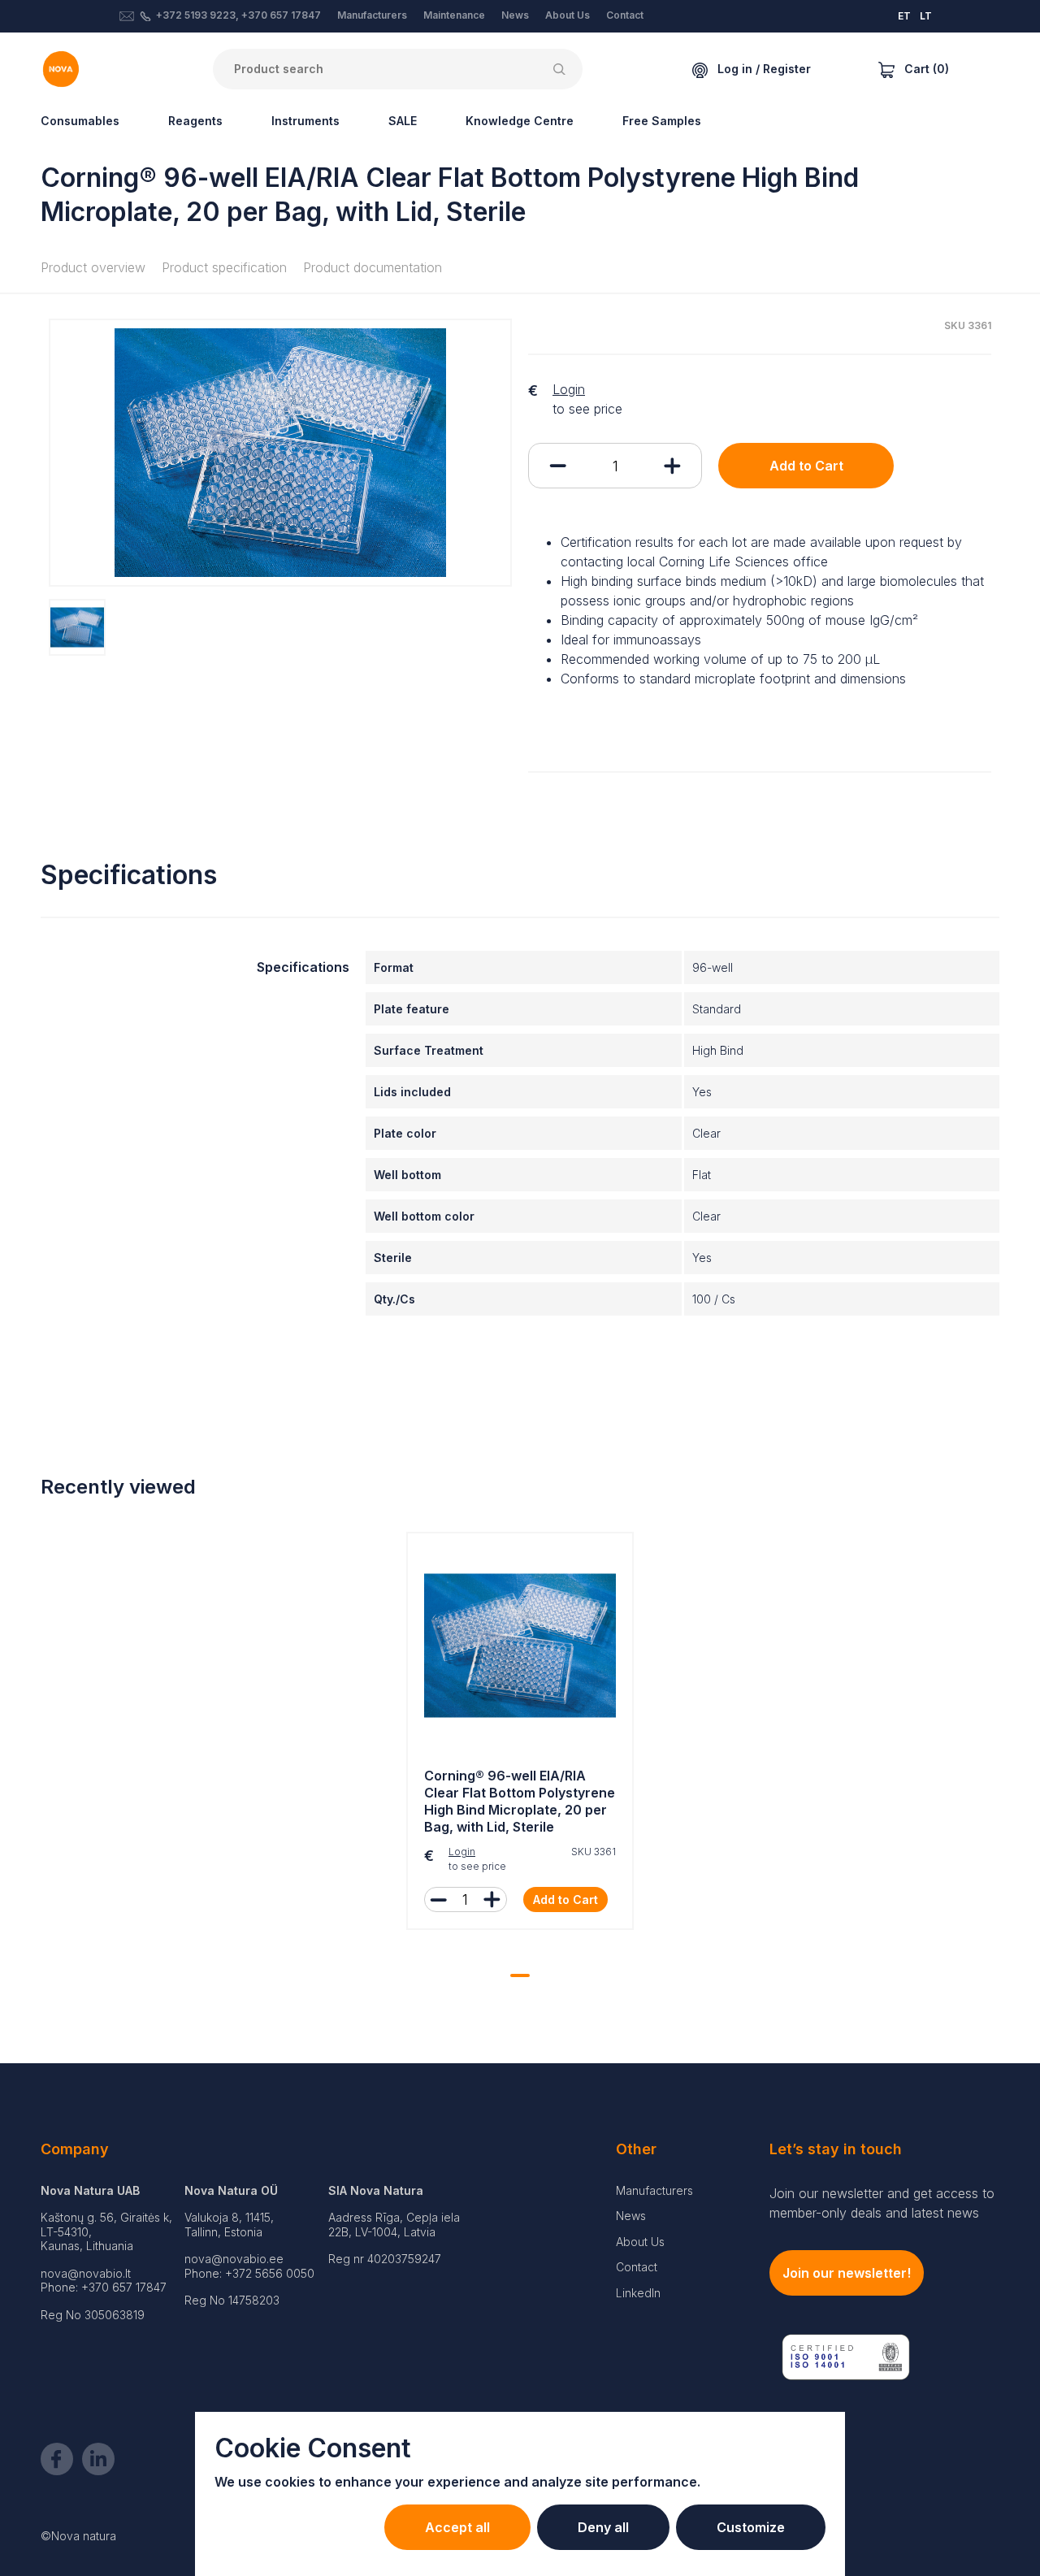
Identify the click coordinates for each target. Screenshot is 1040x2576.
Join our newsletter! (847, 2273)
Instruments (305, 121)
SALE (403, 121)
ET (904, 16)
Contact (625, 15)
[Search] (562, 69)
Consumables (80, 121)
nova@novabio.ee (234, 2259)
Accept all (457, 2527)
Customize (751, 2527)
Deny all (603, 2527)
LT (926, 16)
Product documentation (373, 267)
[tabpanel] (520, 1735)
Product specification (224, 267)
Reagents (195, 121)
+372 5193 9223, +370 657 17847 (238, 15)
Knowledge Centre (520, 121)
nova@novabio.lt (86, 2273)
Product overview (93, 267)
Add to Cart (806, 466)
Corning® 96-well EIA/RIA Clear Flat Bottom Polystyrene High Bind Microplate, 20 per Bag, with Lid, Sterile (520, 1801)
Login (569, 389)
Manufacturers (372, 15)
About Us (568, 15)
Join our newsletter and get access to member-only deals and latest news (882, 2203)
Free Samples (662, 121)
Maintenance (454, 15)
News (515, 15)
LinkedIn (638, 2293)
